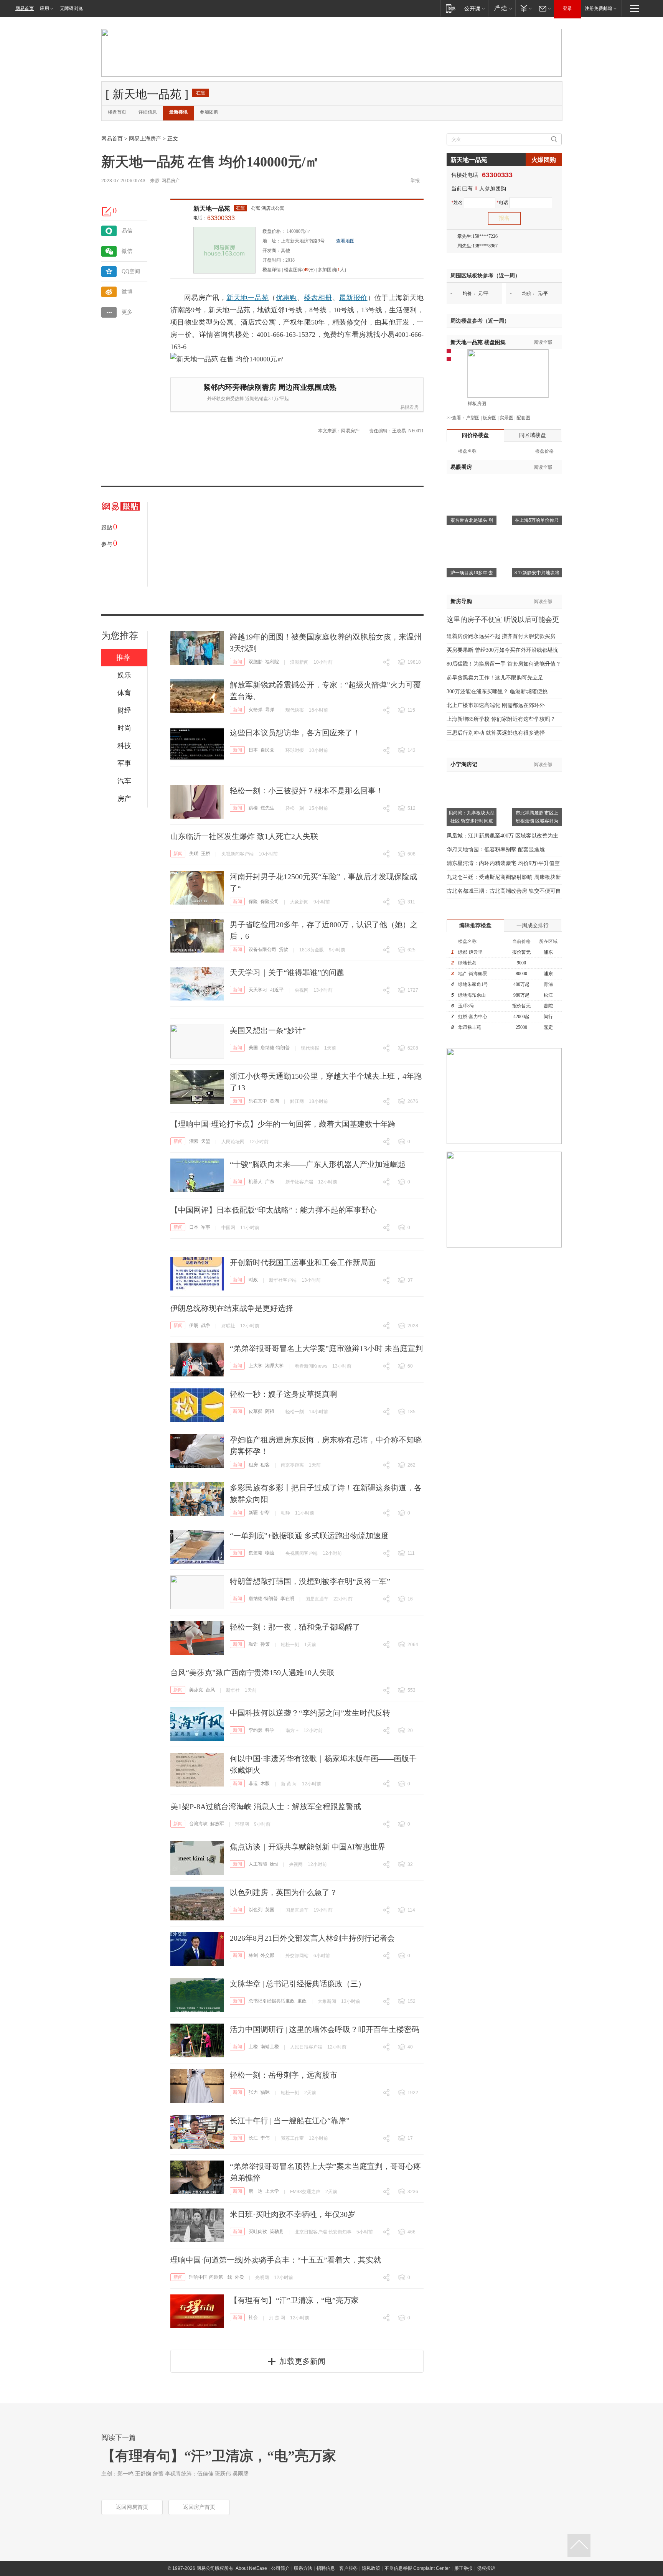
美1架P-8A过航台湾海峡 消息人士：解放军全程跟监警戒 (266, 1806)
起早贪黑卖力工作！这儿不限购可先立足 (495, 678)
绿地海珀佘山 (472, 995)
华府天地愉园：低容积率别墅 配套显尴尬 (496, 850)
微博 (127, 292)
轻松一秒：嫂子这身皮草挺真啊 (284, 1394)
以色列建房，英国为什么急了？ (284, 1892)
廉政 (302, 2001)
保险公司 (270, 902)
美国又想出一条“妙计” (268, 1030)
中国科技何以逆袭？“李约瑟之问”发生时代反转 (310, 1713)
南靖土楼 (270, 2047)
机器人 (256, 1182)
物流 (270, 1553)
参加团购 (209, 112)
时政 (253, 1280)
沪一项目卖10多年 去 (472, 573)
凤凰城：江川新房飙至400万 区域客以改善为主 (502, 836)
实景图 (506, 418)
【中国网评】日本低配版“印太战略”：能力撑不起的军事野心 (274, 1210)
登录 (567, 8)
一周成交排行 (533, 925)
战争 (206, 1325)
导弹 (270, 710)
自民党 (267, 750)
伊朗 (194, 1325)
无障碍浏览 (71, 8)
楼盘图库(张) (299, 270)
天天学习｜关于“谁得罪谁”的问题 (287, 972)
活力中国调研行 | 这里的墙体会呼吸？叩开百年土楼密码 (325, 2029)
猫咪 (265, 2092)
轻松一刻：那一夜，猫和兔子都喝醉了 (295, 1627)
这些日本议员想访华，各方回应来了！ (295, 733)
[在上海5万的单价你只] (537, 484)
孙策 (265, 1644)
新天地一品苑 (212, 208)
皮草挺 (256, 1411)
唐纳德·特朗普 (275, 1048)
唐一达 (256, 2191)
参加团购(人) (332, 270)
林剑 (253, 1955)
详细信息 (148, 112)
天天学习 (258, 990)
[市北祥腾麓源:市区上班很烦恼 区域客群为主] (537, 776)
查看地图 (345, 241)
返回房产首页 (199, 2507)
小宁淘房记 (464, 764)
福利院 (272, 662)
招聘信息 (326, 2568)
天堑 (206, 1141)
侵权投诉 (486, 2568)
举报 (415, 181)
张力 (253, 2092)
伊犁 (265, 1513)
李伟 (265, 2138)
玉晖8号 (466, 1006)
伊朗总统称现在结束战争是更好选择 (232, 1308)
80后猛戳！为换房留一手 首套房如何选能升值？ (504, 664)
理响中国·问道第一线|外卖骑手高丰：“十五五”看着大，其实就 (276, 2260)
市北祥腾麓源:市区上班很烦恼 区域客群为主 (537, 821)
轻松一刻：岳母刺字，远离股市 (284, 2075)
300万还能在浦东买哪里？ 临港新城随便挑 (497, 691)
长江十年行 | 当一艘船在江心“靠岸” (290, 2121)
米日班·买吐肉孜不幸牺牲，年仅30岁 (293, 2214)
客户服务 (348, 2568)
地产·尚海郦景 (473, 974)
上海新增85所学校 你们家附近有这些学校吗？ (501, 719)
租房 (253, 1465)
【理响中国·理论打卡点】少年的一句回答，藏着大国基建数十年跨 (283, 1124)
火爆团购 (544, 160)
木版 (265, 1783)
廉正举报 (463, 2568)
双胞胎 (256, 662)
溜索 (194, 1141)
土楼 (253, 2047)
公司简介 (280, 2568)
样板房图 (477, 404)
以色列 (256, 1910)
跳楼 (253, 808)
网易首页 (25, 8)
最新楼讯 (178, 112)
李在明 (287, 1599)
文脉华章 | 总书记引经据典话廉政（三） (298, 1984)
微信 (127, 251)
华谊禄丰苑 (470, 1027)
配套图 (523, 418)
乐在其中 (258, 1101)
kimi (274, 1864)
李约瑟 (256, 1730)
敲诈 (253, 1644)
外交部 (267, 1955)
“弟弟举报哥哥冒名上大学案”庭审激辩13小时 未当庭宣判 (326, 1348)
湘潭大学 (274, 1366)
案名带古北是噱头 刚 (472, 520)
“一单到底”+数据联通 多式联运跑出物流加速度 (309, 1536)
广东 (270, 1182)
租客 (265, 1465)
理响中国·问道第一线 (211, 2277)
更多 (127, 312)
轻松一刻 (295, 808)
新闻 (237, 662)
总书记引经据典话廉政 (272, 2001)
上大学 (256, 1366)
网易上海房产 (145, 139)
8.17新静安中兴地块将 (537, 573)
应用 (45, 8)
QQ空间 (131, 271)
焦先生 (267, 808)
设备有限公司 (262, 949)
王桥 (206, 854)
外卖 (239, 2277)
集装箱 (256, 1553)
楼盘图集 (478, 342)
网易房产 (171, 181)
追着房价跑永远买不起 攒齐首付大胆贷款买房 (501, 636)
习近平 (277, 990)
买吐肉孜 (258, 2232)
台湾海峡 (198, 1824)
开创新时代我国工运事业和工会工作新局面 (303, 1262)
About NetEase (251, 2568)
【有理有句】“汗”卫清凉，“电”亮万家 (294, 2300)
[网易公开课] (474, 8)
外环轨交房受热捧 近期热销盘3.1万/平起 (248, 399)
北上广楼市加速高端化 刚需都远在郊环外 (496, 705)
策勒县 (277, 2232)
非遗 (253, 1783)
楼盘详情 (272, 270)
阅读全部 (543, 342)
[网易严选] (502, 8)
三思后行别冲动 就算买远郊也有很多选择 (496, 733)
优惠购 (286, 298)
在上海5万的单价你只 (537, 520)
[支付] (525, 8)
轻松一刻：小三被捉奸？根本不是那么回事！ (307, 791)
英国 (270, 1910)
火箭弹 (256, 710)
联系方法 (303, 2568)
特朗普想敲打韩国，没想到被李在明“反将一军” (310, 1581)
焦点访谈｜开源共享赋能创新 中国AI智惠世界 (308, 1847)
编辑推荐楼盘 (475, 925)
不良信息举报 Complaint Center (417, 2568)
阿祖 (270, 1411)
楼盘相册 (318, 298)
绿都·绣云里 (470, 952)
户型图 (473, 418)
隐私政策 (371, 2568)
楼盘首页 (117, 112)
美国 (253, 1048)
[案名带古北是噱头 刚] (472, 484)
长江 (253, 2138)
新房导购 (461, 601)
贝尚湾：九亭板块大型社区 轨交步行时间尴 (472, 817)
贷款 (284, 949)
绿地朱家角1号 (473, 984)
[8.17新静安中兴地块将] (537, 536)
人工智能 (258, 1864)
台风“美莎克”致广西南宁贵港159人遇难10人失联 (252, 1673)
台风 (210, 1690)
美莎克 (196, 1690)
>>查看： (456, 418)
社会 (253, 2317)
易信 (127, 231)
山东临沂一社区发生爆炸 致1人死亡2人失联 (244, 836)
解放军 (217, 1824)
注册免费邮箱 (599, 8)
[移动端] (451, 8)
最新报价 (353, 298)
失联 (194, 854)
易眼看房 (409, 407)
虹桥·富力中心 (473, 1017)
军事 (206, 1227)
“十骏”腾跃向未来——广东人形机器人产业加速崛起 (318, 1164)
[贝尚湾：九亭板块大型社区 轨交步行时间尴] (472, 776)
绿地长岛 (467, 963)
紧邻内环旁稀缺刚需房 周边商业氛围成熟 (270, 387)
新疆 (253, 1513)
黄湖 (274, 1101)
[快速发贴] (107, 211)
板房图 (490, 418)
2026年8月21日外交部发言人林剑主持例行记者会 (312, 1938)
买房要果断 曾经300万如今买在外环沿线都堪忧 (502, 650)
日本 (253, 750)
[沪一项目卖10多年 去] (472, 536)
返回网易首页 (132, 2507)
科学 (270, 1730)
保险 (253, 902)
